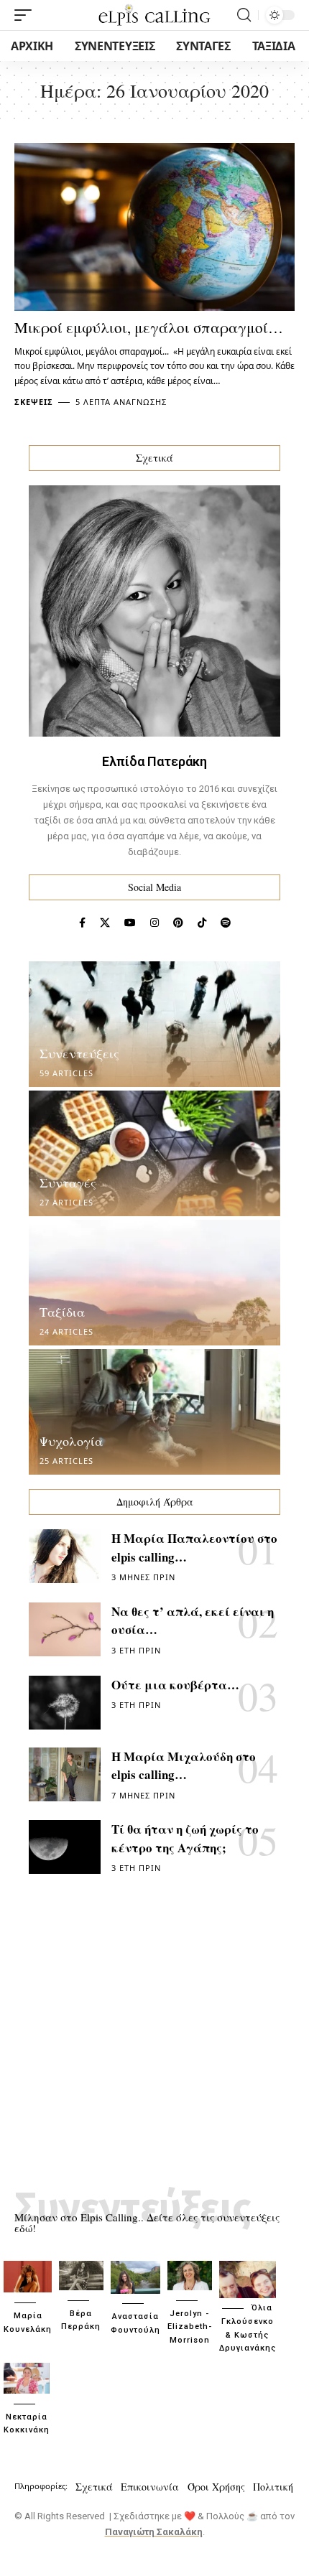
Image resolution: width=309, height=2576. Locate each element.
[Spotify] (226, 923)
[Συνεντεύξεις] (154, 1024)
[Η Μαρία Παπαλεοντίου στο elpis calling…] (65, 1556)
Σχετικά (94, 2487)
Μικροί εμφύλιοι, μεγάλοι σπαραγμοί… (149, 327)
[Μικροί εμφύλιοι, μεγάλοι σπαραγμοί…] (154, 227)
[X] (105, 923)
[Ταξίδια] (154, 1283)
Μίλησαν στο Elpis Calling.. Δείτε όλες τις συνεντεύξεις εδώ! (147, 2222)
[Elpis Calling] (154, 15)
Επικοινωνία (150, 2487)
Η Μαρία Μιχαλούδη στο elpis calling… (184, 1766)
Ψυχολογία (71, 1441)
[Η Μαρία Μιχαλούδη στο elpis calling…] (65, 1774)
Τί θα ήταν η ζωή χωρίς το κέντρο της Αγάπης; (185, 1838)
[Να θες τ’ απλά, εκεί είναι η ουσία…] (65, 1629)
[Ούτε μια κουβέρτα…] (65, 1703)
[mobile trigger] (27, 15)
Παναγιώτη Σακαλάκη (154, 2532)
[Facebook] (82, 923)
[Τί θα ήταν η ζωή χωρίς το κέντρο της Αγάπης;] (65, 1847)
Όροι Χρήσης (216, 2487)
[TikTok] (202, 923)
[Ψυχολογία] (154, 1412)
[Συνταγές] (154, 1153)
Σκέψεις (34, 402)
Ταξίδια (62, 1312)
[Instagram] (154, 923)
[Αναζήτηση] (244, 15)
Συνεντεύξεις (79, 1053)
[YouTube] (130, 923)
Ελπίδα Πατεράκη (154, 761)
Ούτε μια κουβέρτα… (175, 1685)
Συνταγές (68, 1182)
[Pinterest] (178, 923)
